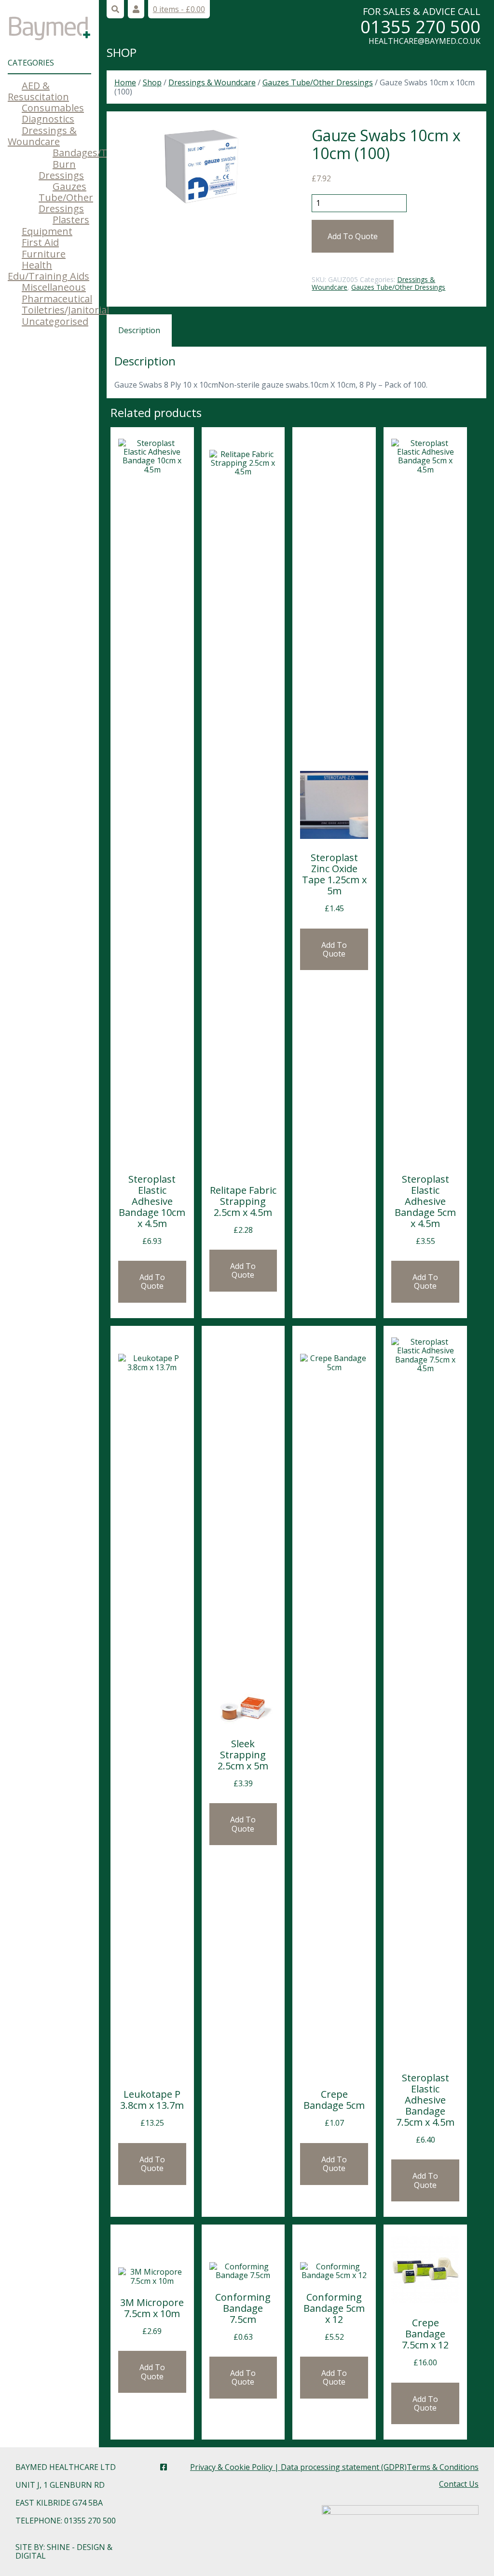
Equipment (47, 231)
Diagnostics (48, 119)
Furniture (44, 254)
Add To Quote (353, 236)
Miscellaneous (54, 287)
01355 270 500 (420, 27)
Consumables (53, 108)
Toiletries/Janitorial (65, 310)
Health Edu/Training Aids (48, 270)
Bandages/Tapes (91, 153)
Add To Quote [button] (152, 1281)
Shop (122, 52)
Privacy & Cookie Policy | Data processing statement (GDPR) (298, 2467)
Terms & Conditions (443, 2467)
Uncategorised (55, 321)
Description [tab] (139, 330)
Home (125, 82)
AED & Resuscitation (38, 91)
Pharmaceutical (57, 299)
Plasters (71, 220)
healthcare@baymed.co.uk (425, 41)
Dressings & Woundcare (42, 136)
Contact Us (459, 2484)
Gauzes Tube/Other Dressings (66, 197)
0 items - (179, 9)
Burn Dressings (61, 170)
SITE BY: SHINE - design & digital (64, 2551)
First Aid (40, 242)
